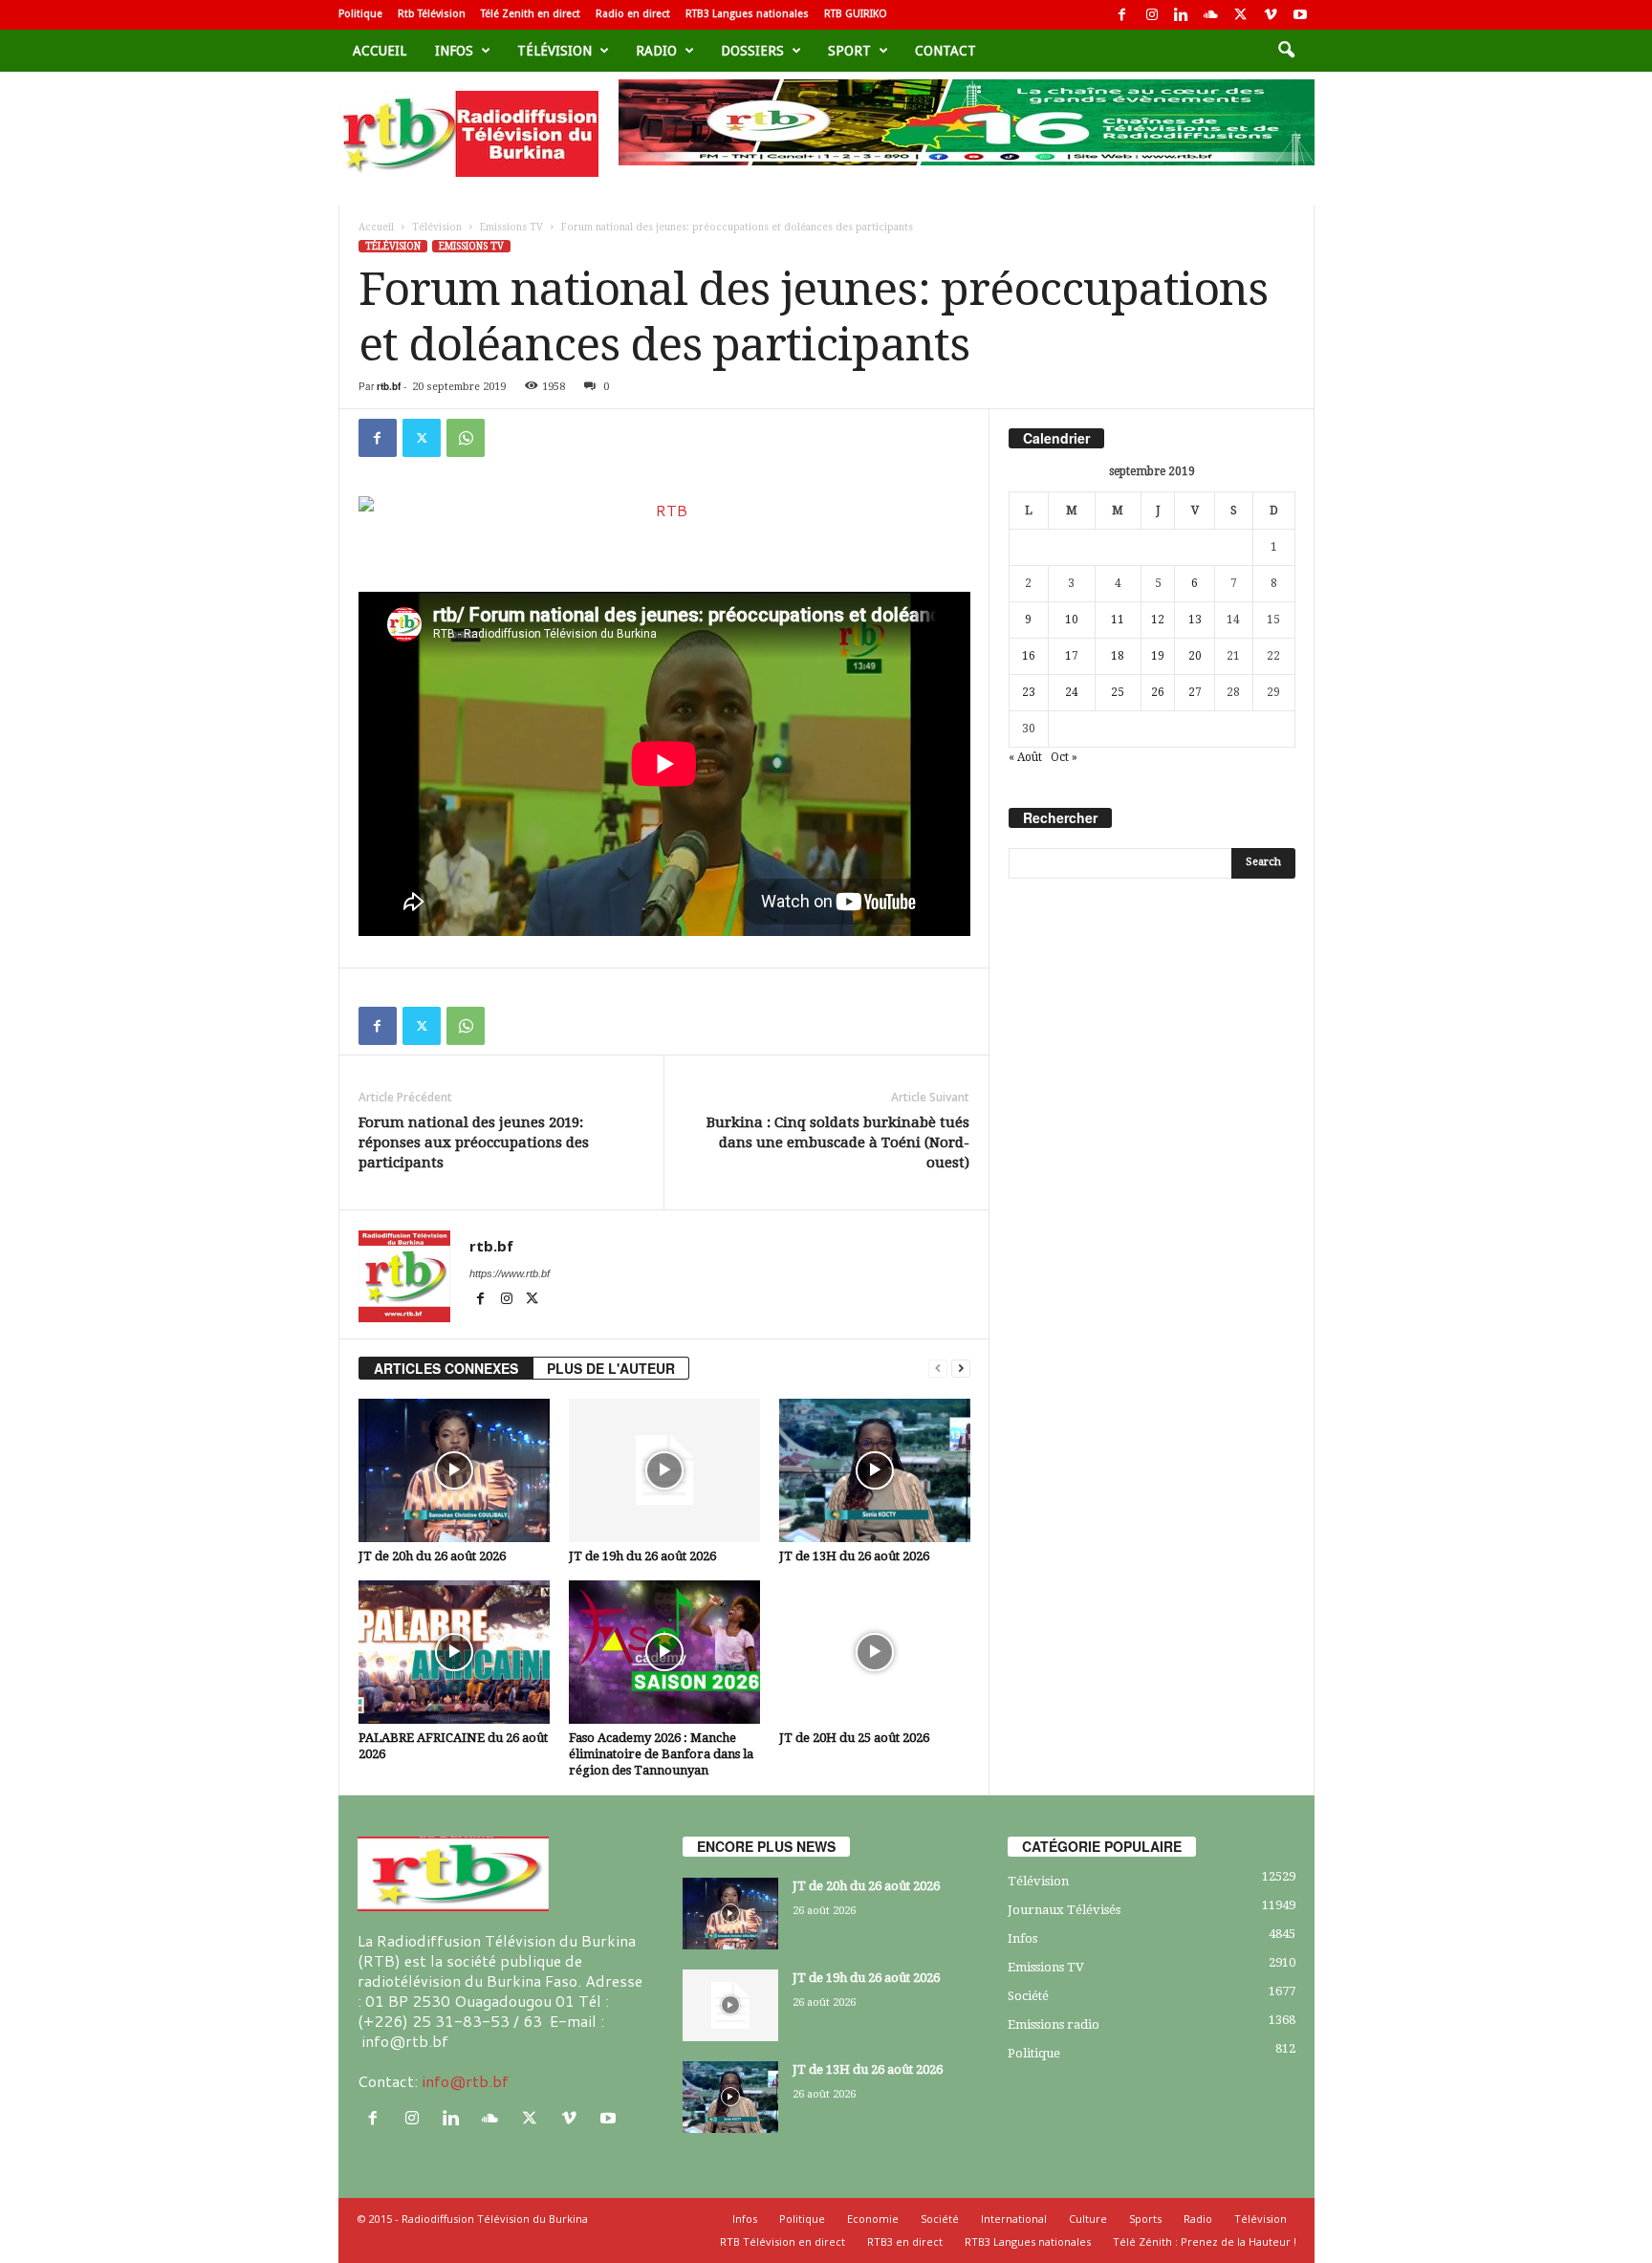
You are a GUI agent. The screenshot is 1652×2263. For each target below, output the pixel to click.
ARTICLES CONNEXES (446, 1368)
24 (1072, 692)
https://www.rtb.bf (510, 1273)
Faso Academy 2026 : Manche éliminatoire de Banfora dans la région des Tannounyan (661, 1754)
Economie (873, 2219)
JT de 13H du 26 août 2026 (854, 1556)
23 (1029, 692)
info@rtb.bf (465, 2081)
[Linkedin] (1182, 15)
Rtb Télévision (432, 14)
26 (1158, 692)
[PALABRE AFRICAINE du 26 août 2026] (454, 1652)
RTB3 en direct (905, 2241)
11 (1118, 620)
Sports (1145, 2219)
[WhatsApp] (466, 438)
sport (849, 51)
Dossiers (752, 51)
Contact (946, 51)
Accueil (380, 51)
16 (1029, 656)
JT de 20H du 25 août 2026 (854, 1738)
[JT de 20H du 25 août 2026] (875, 1652)
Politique (360, 14)
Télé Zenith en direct (531, 14)
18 (1118, 656)
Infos (454, 51)
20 (1195, 656)
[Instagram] (1152, 15)
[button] (1286, 51)
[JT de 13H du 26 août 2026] (875, 1470)
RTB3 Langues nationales (747, 14)
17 (1072, 656)
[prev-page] (938, 1369)
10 (1072, 620)
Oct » (1064, 757)
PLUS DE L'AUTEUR (611, 1368)
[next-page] (961, 1369)
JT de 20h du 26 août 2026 (432, 1556)
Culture (1088, 2219)
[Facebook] (1122, 15)
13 (1195, 620)
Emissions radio (1054, 2024)
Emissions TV (511, 227)
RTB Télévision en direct (783, 2241)
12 (1158, 620)
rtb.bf (389, 386)
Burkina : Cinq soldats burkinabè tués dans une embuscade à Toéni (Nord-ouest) (838, 1142)
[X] (1241, 15)
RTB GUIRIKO (856, 14)
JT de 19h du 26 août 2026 (642, 1556)
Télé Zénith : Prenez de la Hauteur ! (1205, 2241)
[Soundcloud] (1211, 15)
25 (1118, 692)
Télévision (554, 51)
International (1014, 2219)
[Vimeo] (1271, 15)
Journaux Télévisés (1064, 1910)
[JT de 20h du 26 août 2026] (454, 1470)
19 (1158, 656)
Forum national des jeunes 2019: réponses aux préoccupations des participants (474, 1142)
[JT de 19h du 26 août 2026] (664, 1470)
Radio (656, 51)
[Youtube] (1300, 15)
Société (1028, 1996)
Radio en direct (633, 14)
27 (1195, 692)
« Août (1025, 757)
